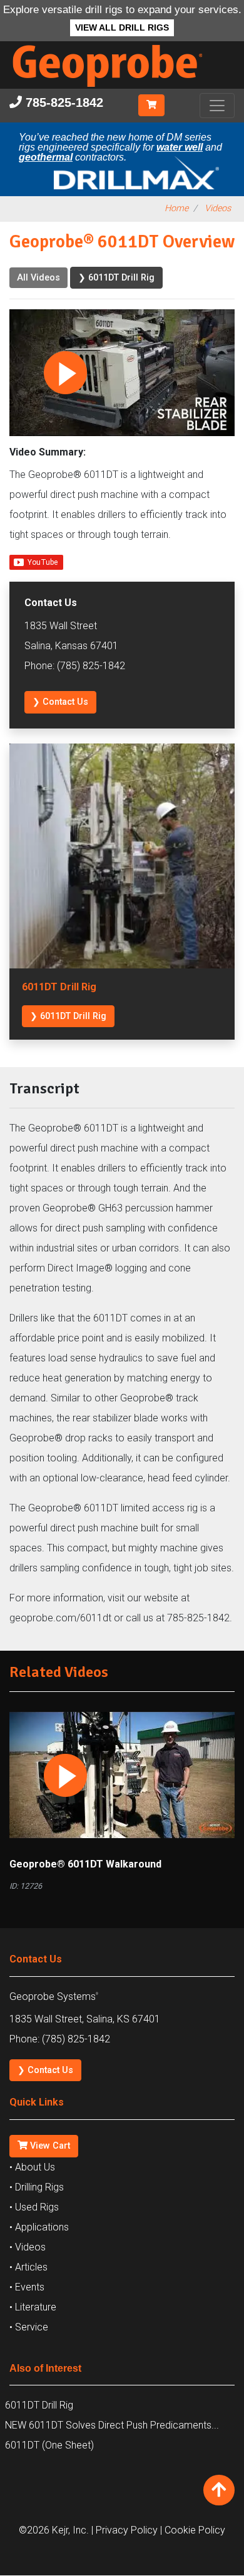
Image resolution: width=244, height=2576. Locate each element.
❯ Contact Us (60, 702)
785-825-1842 (63, 102)
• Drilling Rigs (37, 2187)
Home (176, 208)
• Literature (33, 2307)
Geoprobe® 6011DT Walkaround (85, 1864)
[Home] (117, 90)
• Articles (28, 2267)
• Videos (28, 2247)
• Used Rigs (34, 2207)
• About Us (32, 2167)
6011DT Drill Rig (39, 2405)
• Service (29, 2327)
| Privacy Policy (125, 2530)
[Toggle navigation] (217, 106)
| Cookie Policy (193, 2530)
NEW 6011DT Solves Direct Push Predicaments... (112, 2425)
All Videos (38, 278)
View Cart (49, 2146)
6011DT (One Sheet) (49, 2445)
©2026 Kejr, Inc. (54, 2530)
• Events (27, 2287)
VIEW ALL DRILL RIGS (122, 28)
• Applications (39, 2227)
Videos (218, 208)
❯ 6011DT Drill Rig (116, 278)
